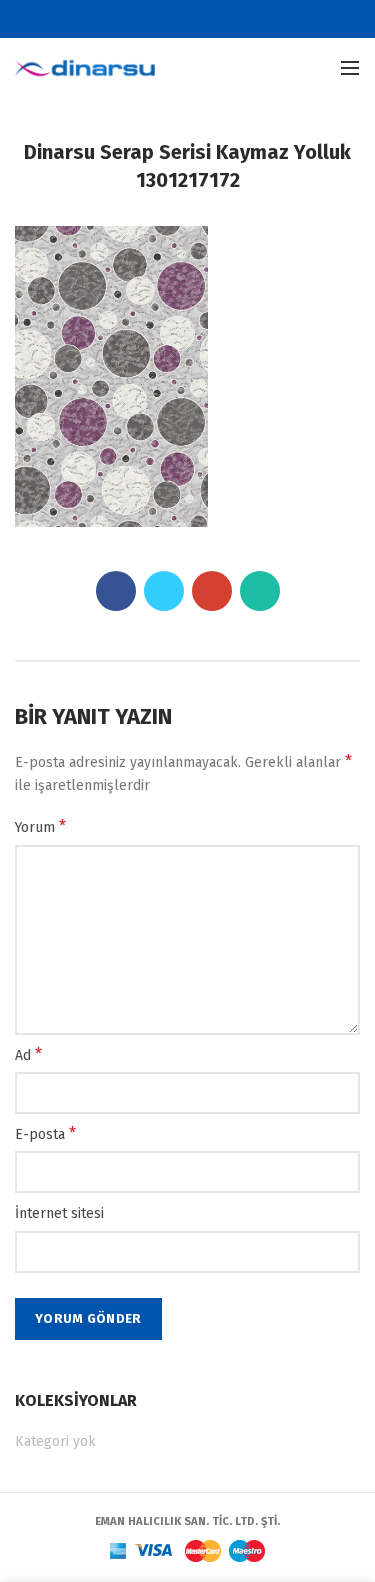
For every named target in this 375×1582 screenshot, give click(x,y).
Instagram (225, 19)
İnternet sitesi (59, 1213)
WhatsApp (260, 591)
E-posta (45, 1133)
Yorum (40, 826)
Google (200, 19)
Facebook (150, 19)
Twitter (175, 19)
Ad (28, 1054)
